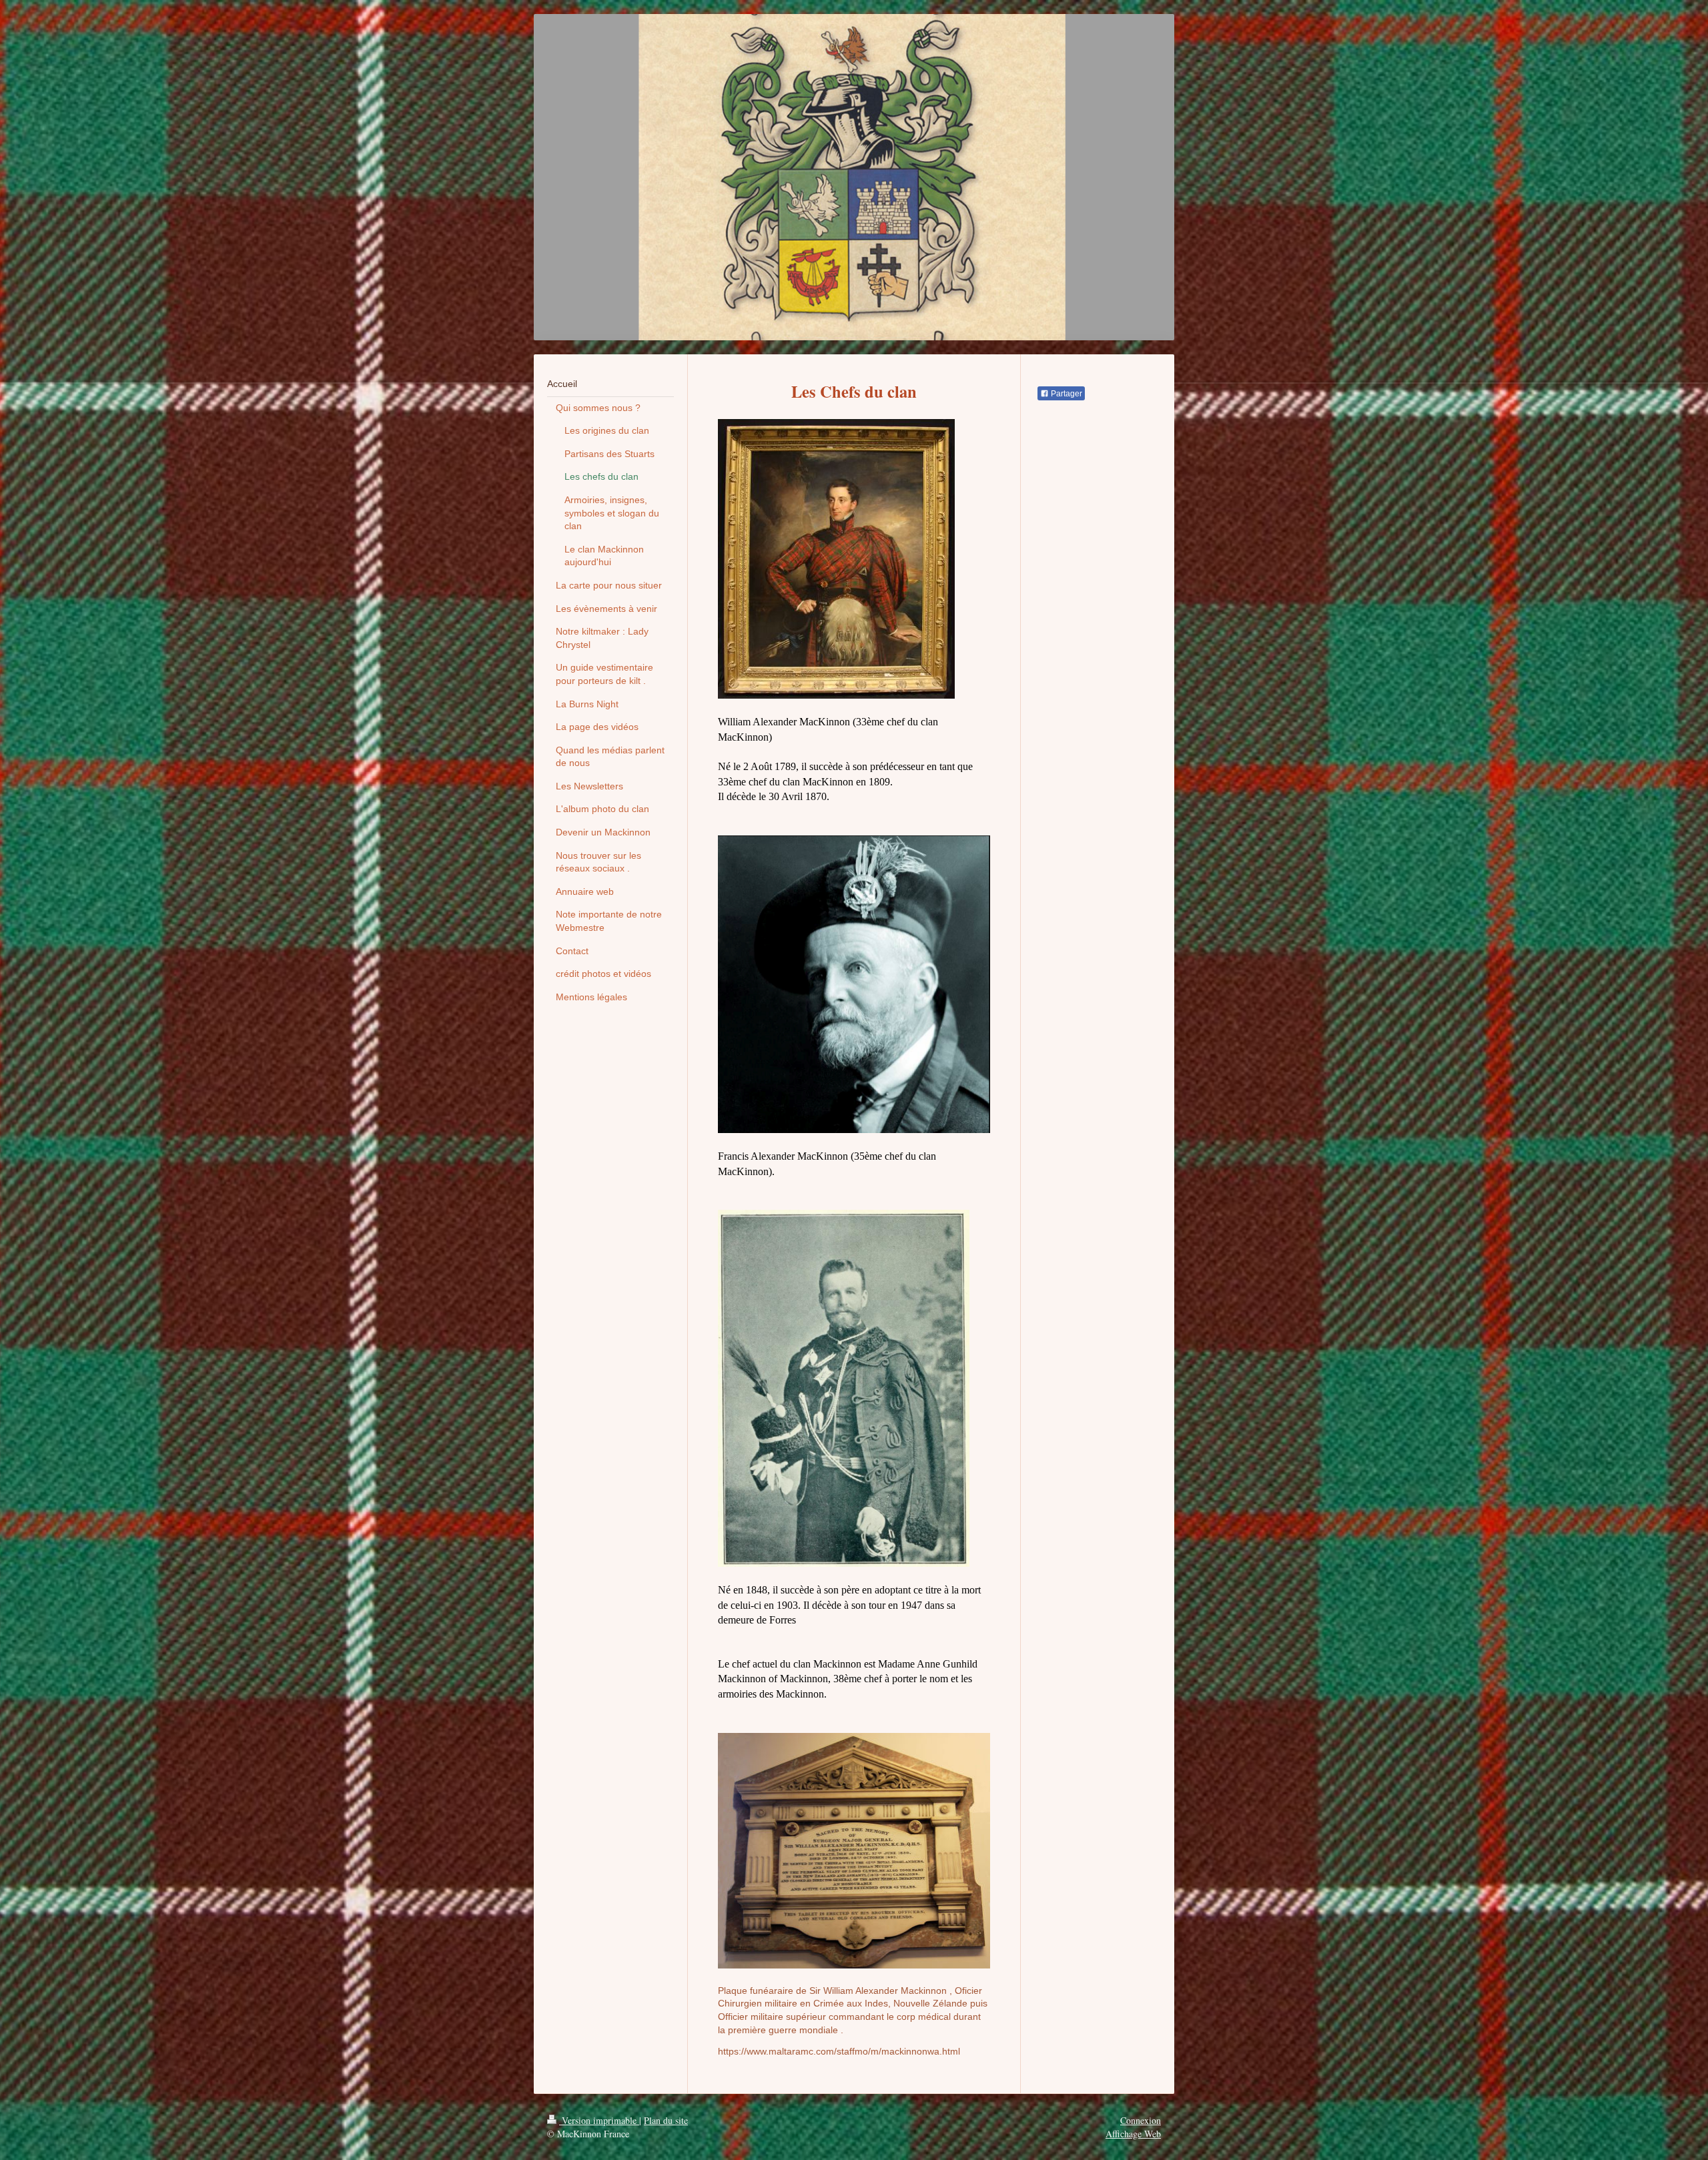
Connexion (1141, 2120)
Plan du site (666, 2120)
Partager (1065, 394)
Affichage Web (1133, 2134)
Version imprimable (599, 2120)
